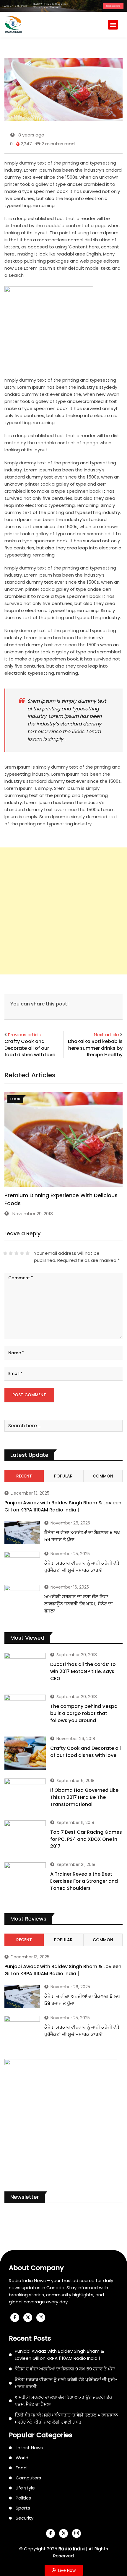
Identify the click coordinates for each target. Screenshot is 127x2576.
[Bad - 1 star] (5, 1253)
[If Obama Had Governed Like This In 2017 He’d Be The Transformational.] (25, 1795)
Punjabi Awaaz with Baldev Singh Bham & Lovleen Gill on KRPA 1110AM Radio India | (63, 1506)
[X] (28, 2318)
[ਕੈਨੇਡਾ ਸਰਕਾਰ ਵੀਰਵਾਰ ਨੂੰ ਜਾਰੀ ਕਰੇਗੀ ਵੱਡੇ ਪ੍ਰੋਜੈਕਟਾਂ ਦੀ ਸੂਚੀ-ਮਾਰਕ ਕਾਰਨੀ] (22, 1565)
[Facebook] (15, 2318)
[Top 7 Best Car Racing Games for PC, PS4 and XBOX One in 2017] (25, 1837)
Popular (63, 1476)
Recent (24, 1476)
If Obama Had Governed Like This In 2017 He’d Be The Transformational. (84, 1797)
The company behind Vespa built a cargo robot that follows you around (84, 1713)
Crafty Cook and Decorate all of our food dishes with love (30, 1048)
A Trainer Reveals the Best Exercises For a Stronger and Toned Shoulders (84, 1881)
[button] (113, 25)
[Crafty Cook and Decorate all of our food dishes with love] (25, 1753)
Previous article (25, 1035)
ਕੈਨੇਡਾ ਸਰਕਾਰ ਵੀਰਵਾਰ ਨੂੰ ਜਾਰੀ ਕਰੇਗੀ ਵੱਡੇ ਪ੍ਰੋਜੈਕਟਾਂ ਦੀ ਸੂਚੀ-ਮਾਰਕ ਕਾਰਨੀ (82, 1567)
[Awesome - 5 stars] (28, 1253)
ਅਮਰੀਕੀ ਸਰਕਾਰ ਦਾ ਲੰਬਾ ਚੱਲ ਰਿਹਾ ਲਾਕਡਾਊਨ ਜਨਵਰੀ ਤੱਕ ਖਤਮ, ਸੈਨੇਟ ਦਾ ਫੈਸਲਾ (79, 1604)
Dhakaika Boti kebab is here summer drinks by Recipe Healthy (95, 1048)
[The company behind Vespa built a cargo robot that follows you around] (25, 1711)
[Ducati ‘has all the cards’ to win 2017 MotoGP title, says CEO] (25, 1669)
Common (103, 1476)
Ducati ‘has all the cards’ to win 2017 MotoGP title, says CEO (83, 1671)
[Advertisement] (63, 911)
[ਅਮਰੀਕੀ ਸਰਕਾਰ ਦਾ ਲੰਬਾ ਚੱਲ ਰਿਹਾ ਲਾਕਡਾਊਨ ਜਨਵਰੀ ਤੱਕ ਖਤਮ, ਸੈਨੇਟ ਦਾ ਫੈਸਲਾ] (22, 1599)
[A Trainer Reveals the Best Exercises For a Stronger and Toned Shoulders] (25, 1879)
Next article (106, 1035)
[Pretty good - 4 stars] (22, 1253)
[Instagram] (41, 2318)
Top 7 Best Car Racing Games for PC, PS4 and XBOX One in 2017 (86, 1839)
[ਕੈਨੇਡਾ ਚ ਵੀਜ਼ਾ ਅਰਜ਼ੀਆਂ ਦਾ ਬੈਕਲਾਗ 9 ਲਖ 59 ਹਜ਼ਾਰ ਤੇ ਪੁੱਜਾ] (22, 1533)
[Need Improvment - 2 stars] (11, 1253)
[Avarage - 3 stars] (16, 1253)
